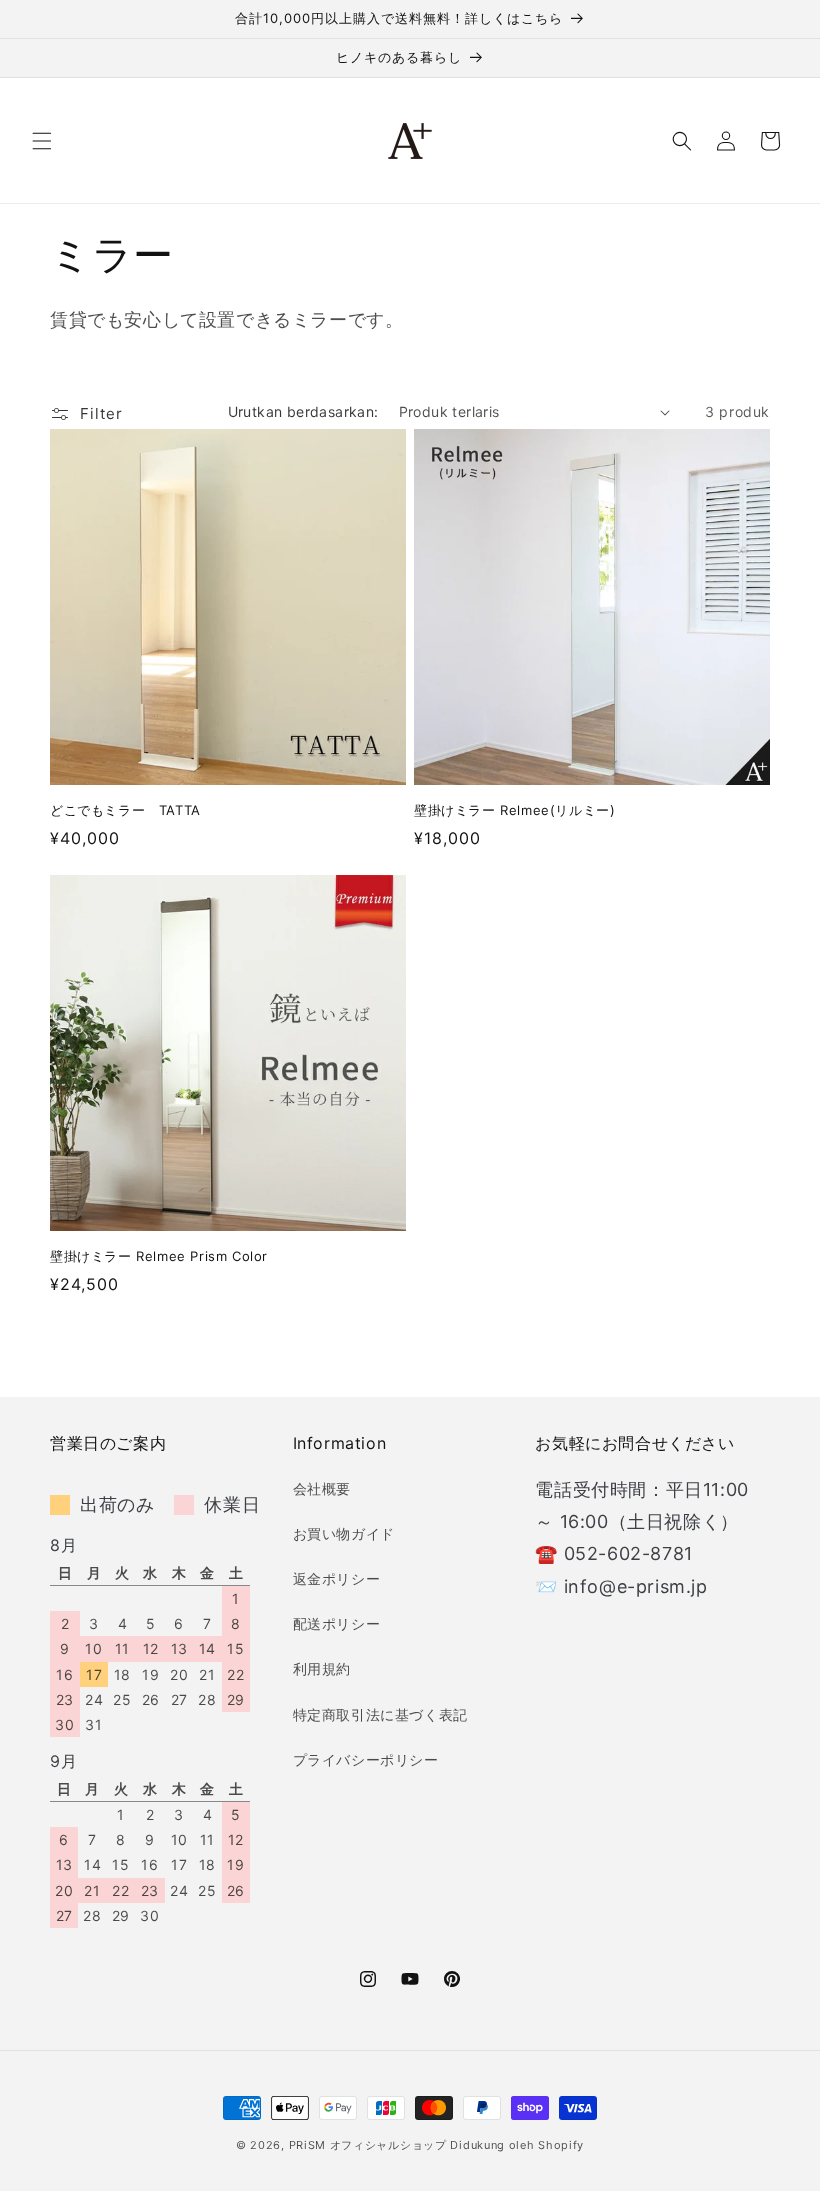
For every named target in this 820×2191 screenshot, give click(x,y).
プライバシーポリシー (366, 1759)
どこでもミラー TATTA (125, 810)
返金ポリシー (337, 1578)
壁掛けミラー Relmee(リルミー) (514, 810)
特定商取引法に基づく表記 (380, 1714)
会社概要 (322, 1488)
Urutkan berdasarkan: (303, 411)
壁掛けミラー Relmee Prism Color (159, 1256)
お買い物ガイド (344, 1533)
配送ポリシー (337, 1623)
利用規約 (322, 1668)
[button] (42, 141)
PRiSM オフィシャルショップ (368, 2145)
